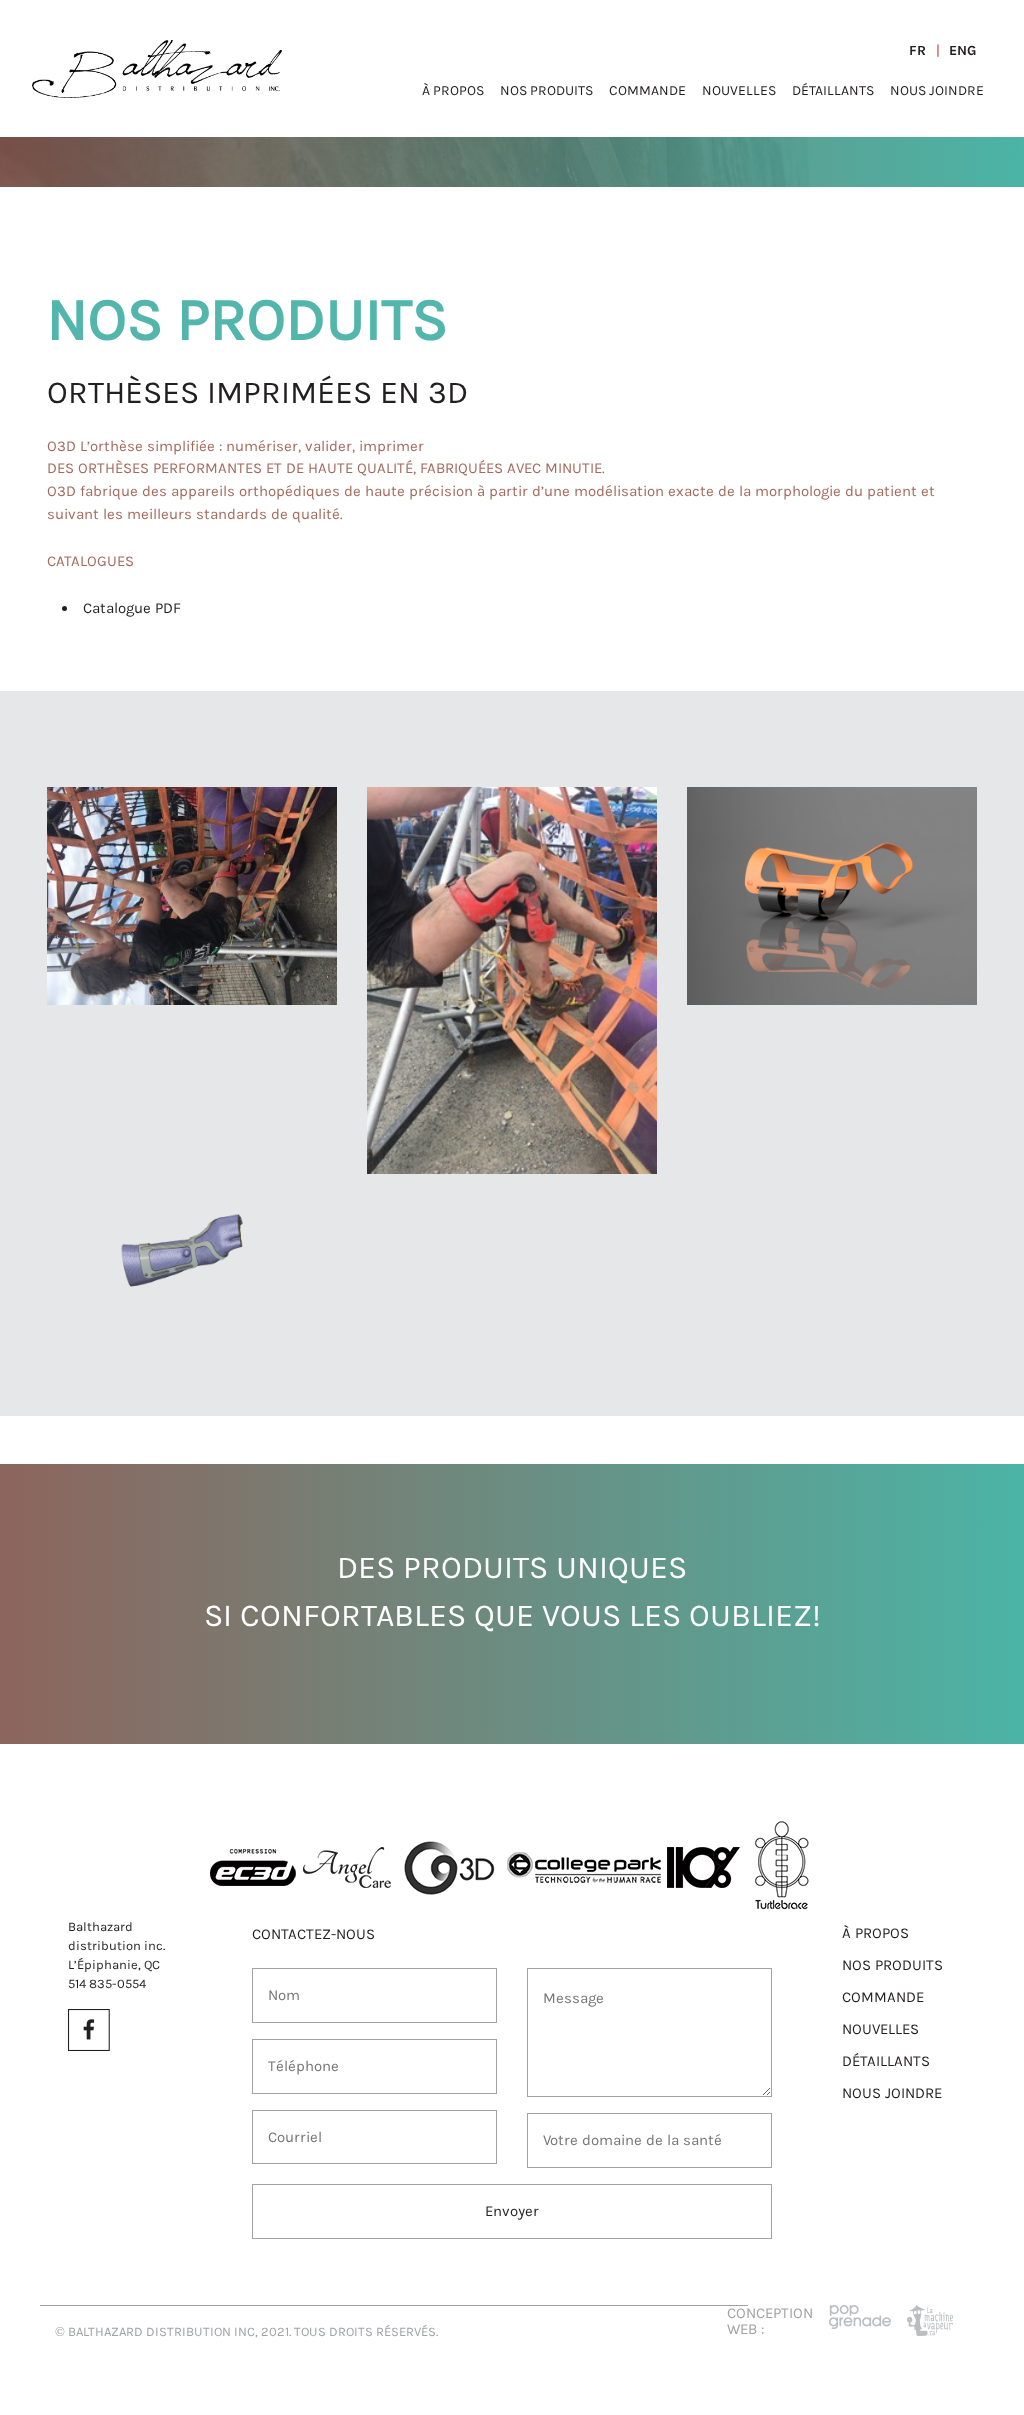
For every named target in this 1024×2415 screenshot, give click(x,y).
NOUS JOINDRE (892, 2093)
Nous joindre (937, 90)
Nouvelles (739, 90)
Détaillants (833, 90)
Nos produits (546, 90)
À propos (453, 90)
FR (917, 50)
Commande (647, 90)
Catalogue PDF (132, 608)
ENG (962, 50)
